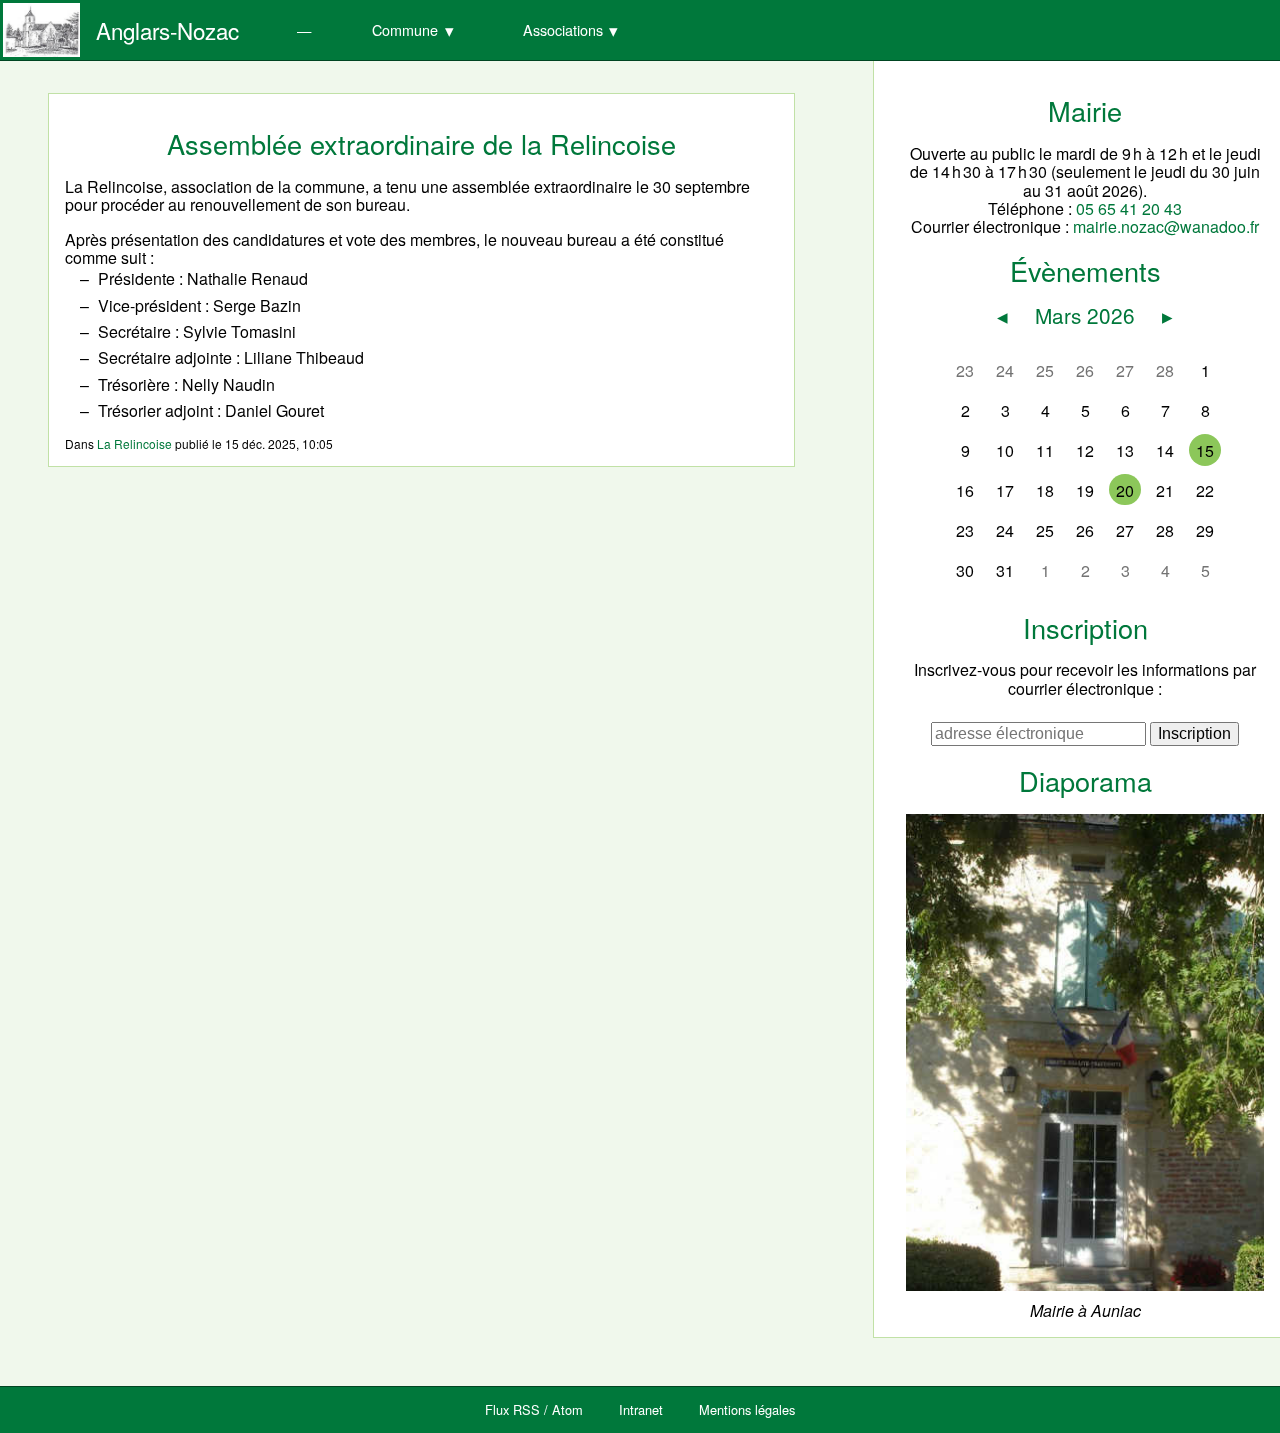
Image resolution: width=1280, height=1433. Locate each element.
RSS (526, 1409)
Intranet (641, 1409)
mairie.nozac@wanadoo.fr (1166, 226)
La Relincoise (134, 443)
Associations (563, 29)
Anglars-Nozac (167, 30)
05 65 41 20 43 (1129, 208)
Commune (405, 29)
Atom (567, 1409)
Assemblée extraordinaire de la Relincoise (421, 143)
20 (1125, 490)
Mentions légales (747, 1409)
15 (1205, 450)
